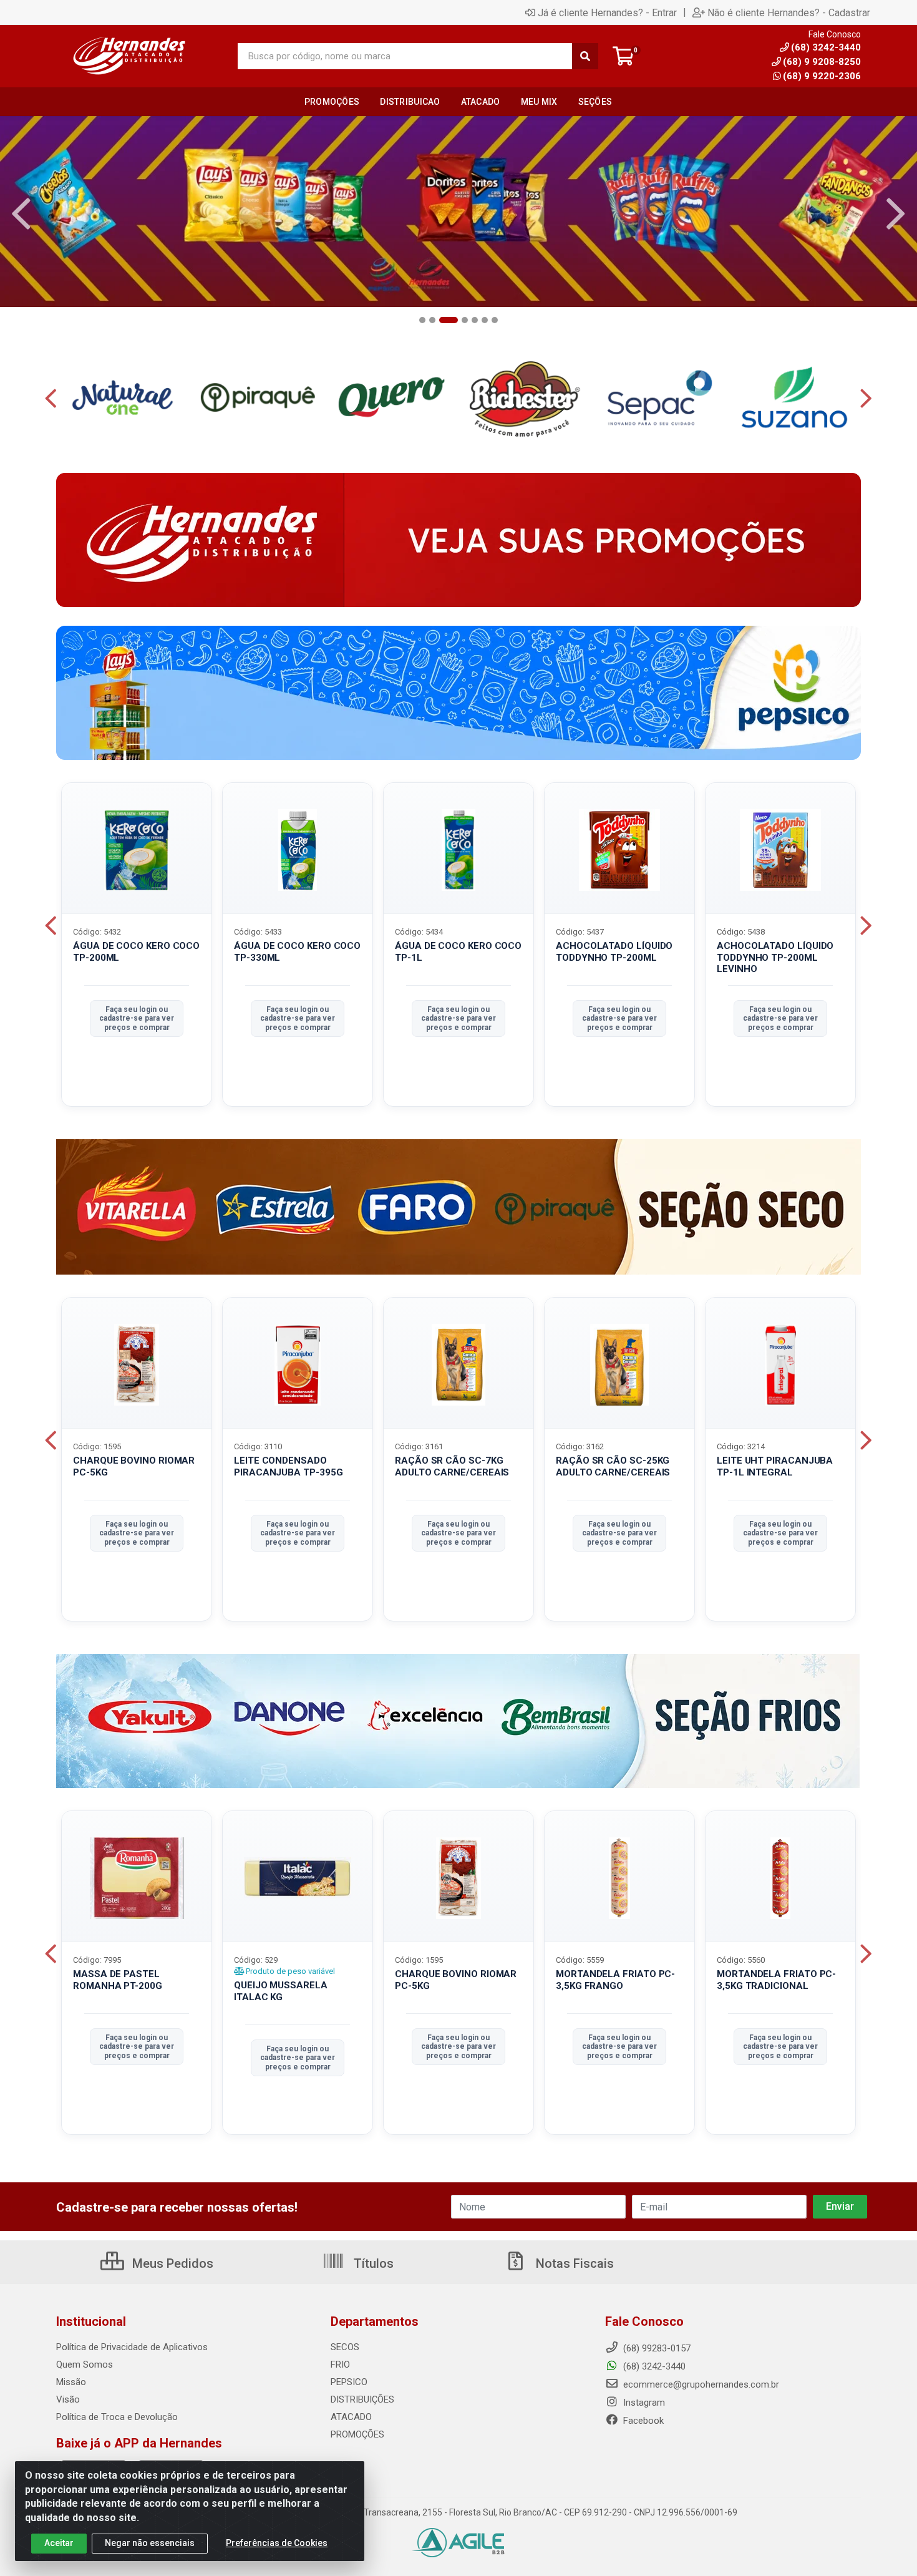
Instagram (643, 2403)
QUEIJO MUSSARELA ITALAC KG (281, 1991)
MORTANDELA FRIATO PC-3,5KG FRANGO (615, 1980)
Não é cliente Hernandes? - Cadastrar (789, 12)
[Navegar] (21, 214)
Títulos (372, 2263)
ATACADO (351, 2417)
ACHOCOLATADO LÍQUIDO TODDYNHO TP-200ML (614, 952)
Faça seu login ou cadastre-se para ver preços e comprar (137, 1018)
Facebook (642, 2421)
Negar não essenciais (150, 2543)
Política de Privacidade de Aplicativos (132, 2347)
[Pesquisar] (585, 56)
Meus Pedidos (171, 2263)
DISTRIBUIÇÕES (362, 2399)
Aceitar (59, 2543)
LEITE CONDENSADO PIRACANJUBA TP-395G (288, 1466)
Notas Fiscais (573, 2263)
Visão (68, 2399)
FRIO (340, 2365)
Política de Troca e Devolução (117, 2417)
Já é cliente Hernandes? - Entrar (607, 12)
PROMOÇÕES (357, 2434)
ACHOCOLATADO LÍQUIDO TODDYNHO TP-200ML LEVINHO (775, 958)
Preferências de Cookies (277, 2543)
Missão (71, 2382)
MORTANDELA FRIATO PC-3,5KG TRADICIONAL (776, 1980)
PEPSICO (349, 2382)
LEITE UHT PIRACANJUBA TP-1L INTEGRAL (775, 1466)
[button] (422, 320)
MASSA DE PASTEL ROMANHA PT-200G (118, 1980)
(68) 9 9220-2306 (822, 76)
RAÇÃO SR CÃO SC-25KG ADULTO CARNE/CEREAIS (613, 1466)
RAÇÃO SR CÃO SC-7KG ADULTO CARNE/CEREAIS (452, 1466)
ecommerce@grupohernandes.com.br (700, 2384)
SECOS (345, 2347)
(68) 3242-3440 (653, 2366)
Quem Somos (85, 2365)
